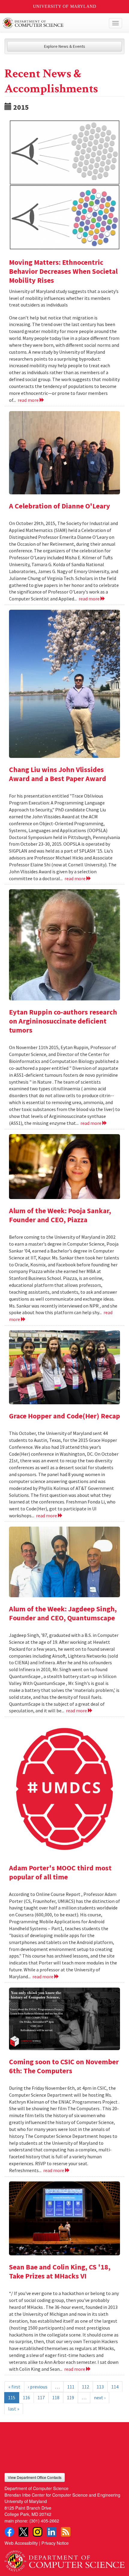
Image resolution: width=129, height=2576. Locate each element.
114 (115, 2387)
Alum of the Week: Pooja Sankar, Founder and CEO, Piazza (60, 1215)
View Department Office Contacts (35, 2477)
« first (14, 2387)
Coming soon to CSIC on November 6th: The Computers (64, 2066)
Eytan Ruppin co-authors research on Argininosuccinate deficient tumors (63, 1021)
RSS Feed (66, 2532)
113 (100, 2387)
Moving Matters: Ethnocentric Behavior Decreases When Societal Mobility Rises (63, 271)
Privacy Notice (55, 2543)
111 (71, 2387)
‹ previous (38, 2387)
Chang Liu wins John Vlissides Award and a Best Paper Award (58, 774)
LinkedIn (52, 2532)
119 (70, 2397)
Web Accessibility (21, 2543)
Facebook (9, 2532)
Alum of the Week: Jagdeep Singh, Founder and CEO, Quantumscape (63, 1613)
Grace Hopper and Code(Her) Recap (64, 1416)
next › (100, 2397)
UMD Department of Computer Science (52, 23)
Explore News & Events (65, 46)
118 (56, 2397)
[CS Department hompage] (64, 2559)
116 (26, 2397)
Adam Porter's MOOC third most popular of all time (60, 1872)
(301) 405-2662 (44, 2521)
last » (14, 2409)
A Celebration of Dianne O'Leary (60, 506)
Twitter (23, 2532)
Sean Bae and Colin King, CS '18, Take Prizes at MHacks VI (60, 2271)
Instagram (37, 2532)
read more (29, 400)
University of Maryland (65, 6)
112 (85, 2387)
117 (41, 2397)
